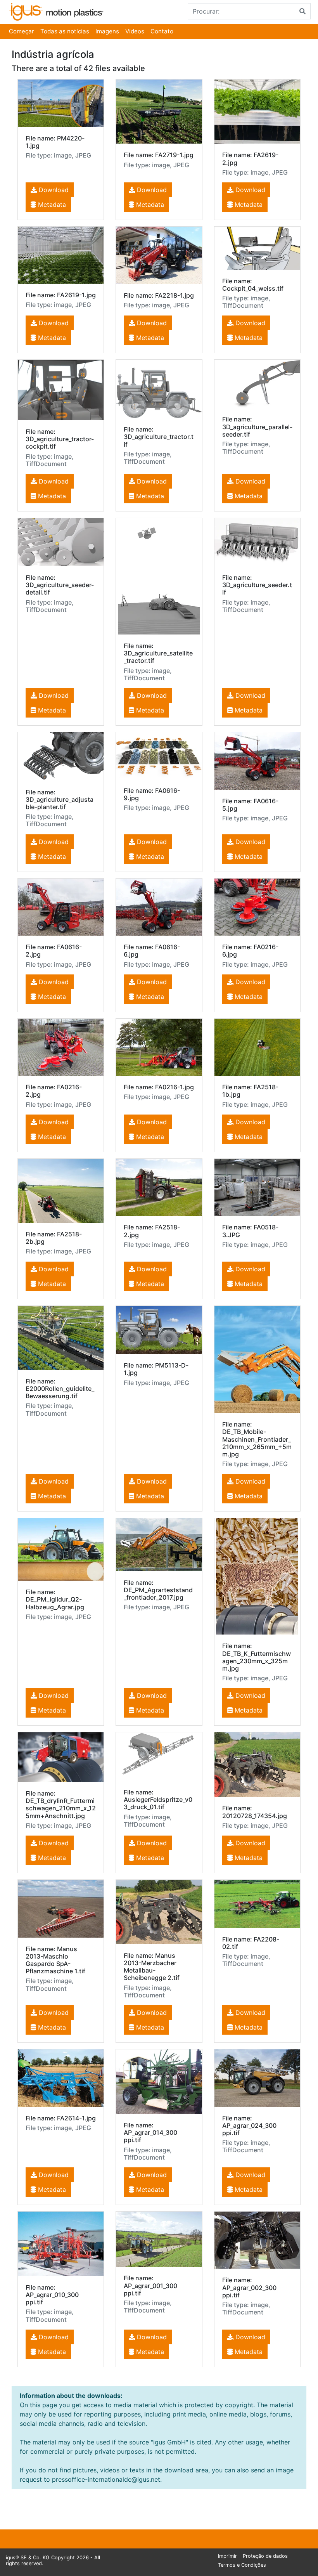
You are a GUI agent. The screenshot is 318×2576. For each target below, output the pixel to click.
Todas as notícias (65, 31)
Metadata (51, 205)
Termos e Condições (242, 2565)
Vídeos (135, 31)
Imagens (107, 31)
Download (53, 190)
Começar (22, 31)
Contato (162, 31)
